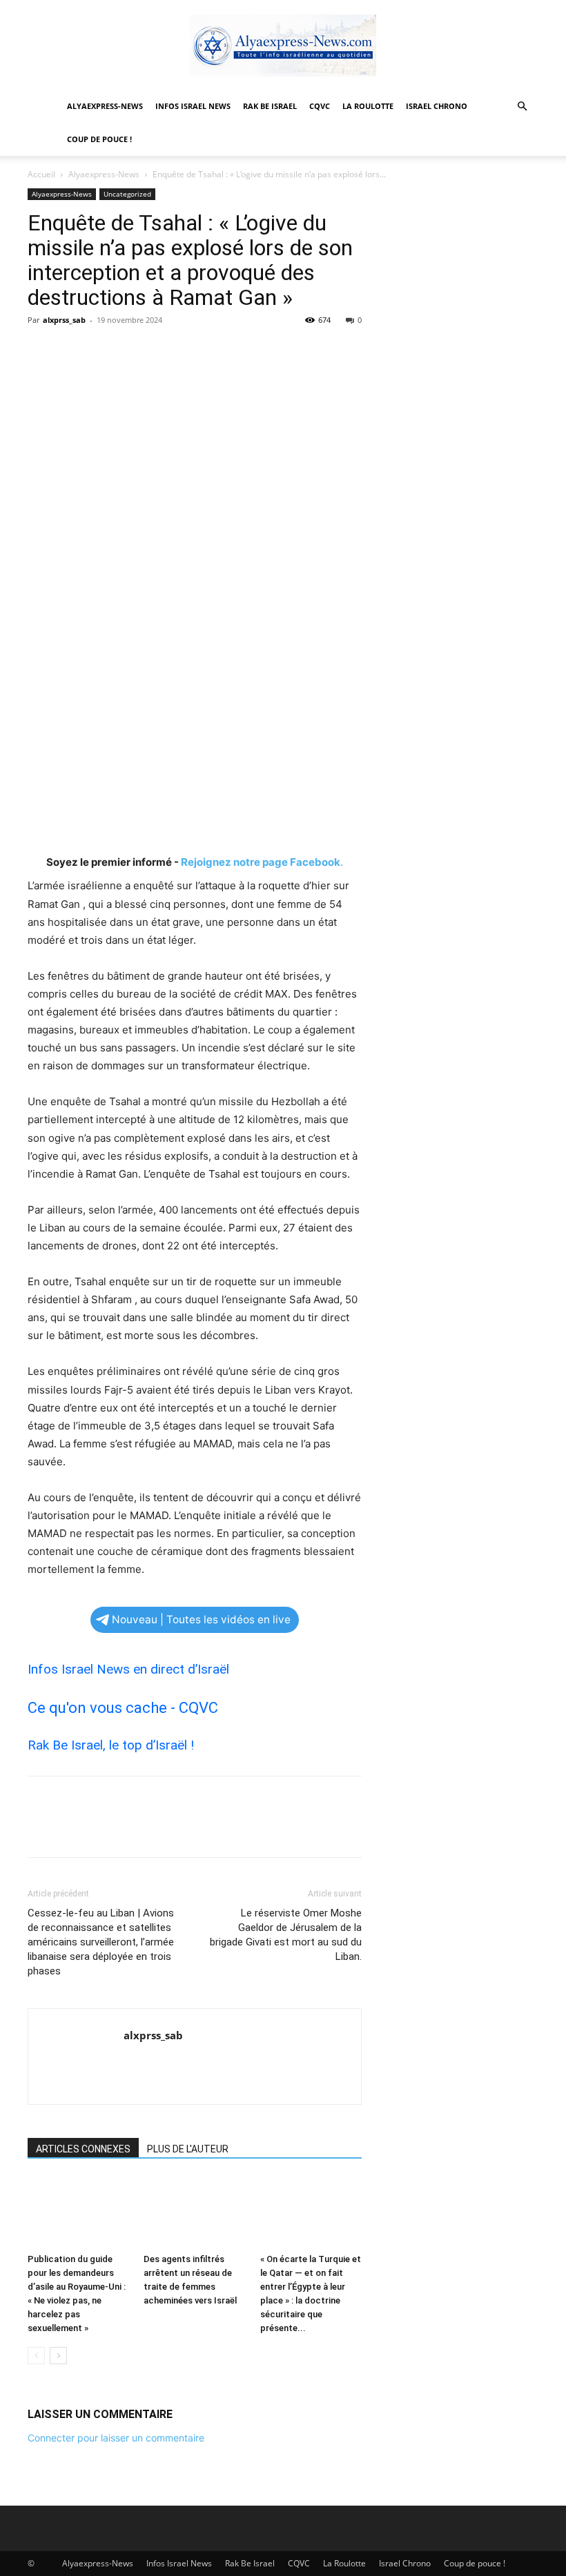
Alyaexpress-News (105, 106)
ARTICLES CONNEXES (83, 2149)
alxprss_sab (64, 320)
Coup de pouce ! (99, 139)
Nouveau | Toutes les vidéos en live (201, 1619)
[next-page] (58, 2356)
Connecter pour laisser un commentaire (116, 2438)
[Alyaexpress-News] (283, 46)
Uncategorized (127, 194)
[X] (73, 351)
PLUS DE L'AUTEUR (188, 2149)
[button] (522, 107)
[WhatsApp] (137, 351)
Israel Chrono (437, 106)
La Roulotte (368, 106)
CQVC (320, 106)
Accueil (41, 174)
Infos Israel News (193, 106)
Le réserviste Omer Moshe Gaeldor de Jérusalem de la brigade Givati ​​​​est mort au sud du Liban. (286, 1935)
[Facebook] (41, 351)
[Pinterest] (105, 351)
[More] (169, 351)
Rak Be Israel (270, 106)
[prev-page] (36, 2356)
